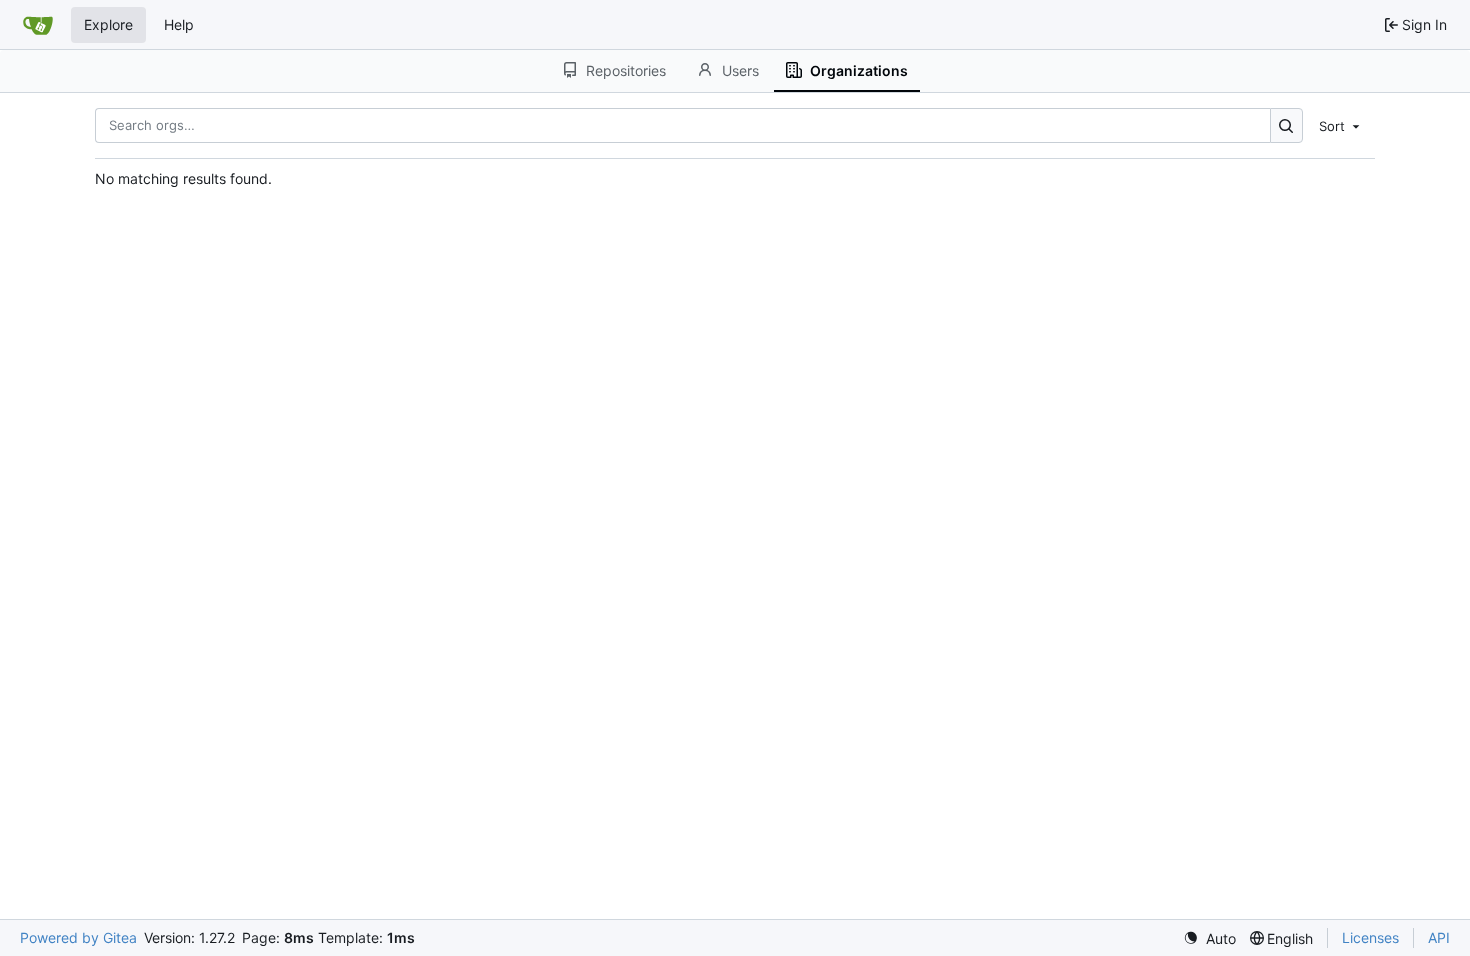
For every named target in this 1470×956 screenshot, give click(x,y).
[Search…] (1286, 125)
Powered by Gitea (78, 937)
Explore (108, 24)
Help (179, 24)
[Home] (38, 25)
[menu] (1341, 125)
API (1439, 937)
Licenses (1370, 937)
